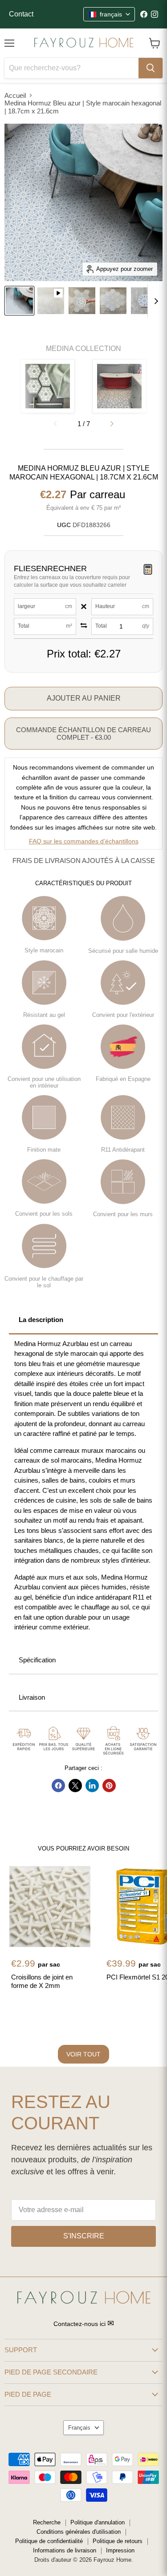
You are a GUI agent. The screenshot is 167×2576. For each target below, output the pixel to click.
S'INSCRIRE (84, 2236)
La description (41, 1320)
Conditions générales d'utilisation (79, 2532)
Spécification (37, 1660)
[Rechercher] (151, 68)
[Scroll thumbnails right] (155, 301)
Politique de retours (118, 2541)
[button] (112, 424)
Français (79, 2428)
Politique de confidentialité (49, 2541)
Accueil (15, 95)
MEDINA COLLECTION (83, 349)
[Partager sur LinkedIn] (92, 1786)
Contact (21, 14)
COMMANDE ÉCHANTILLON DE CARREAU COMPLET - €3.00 (83, 734)
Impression (120, 2550)
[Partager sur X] (75, 1786)
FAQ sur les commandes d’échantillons (84, 841)
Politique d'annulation (98, 2522)
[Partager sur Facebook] (58, 1786)
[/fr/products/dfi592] (50, 1907)
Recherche (47, 2522)
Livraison (32, 1697)
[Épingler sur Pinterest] (109, 1786)
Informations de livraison (65, 2550)
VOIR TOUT (83, 2054)
